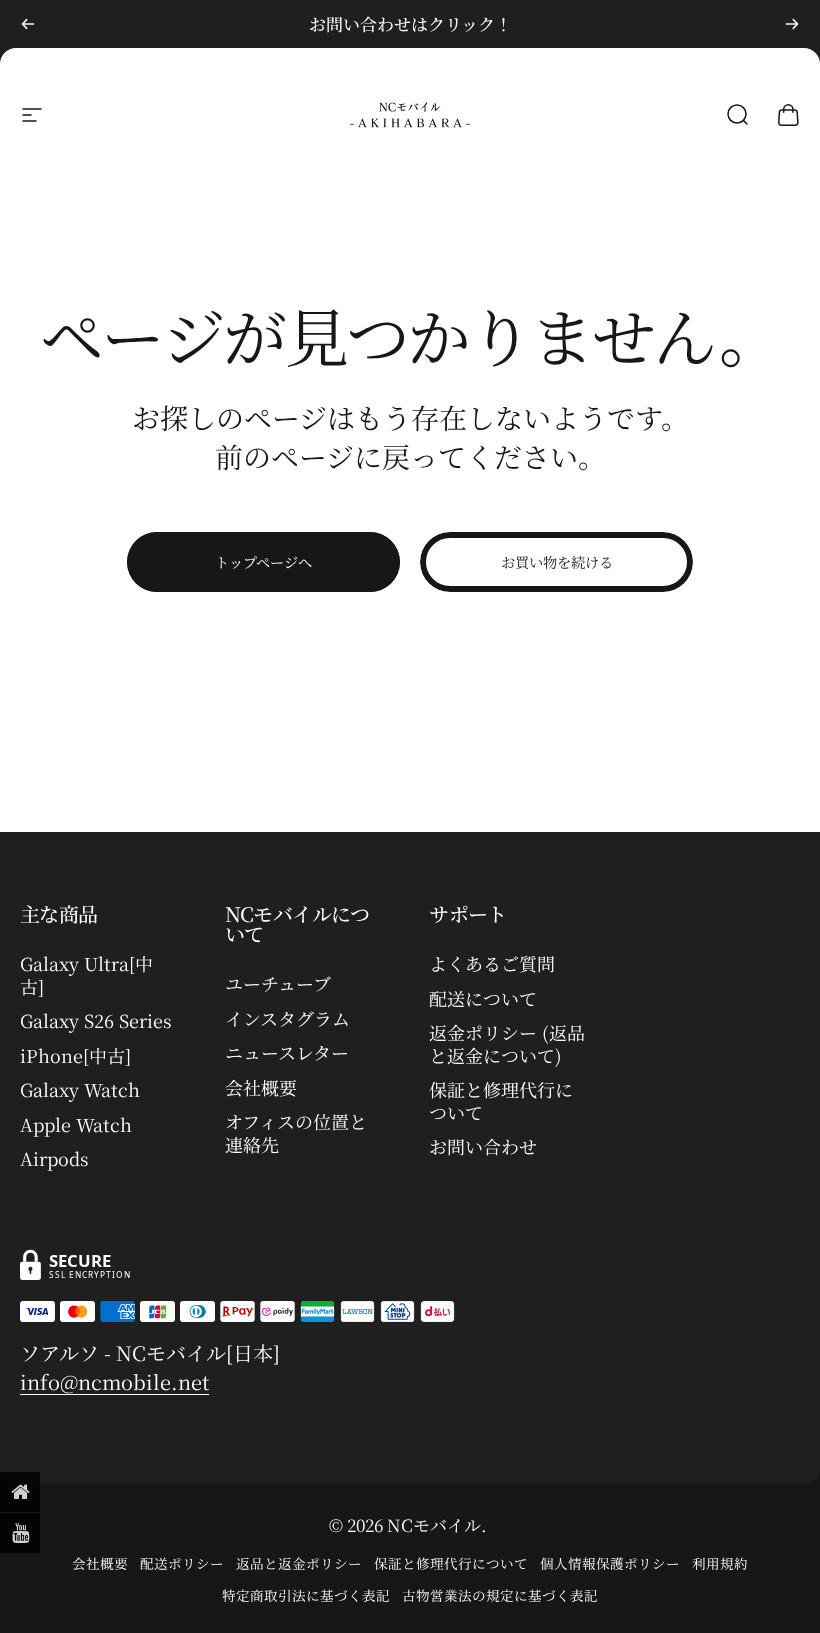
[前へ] (28, 24)
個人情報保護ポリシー (610, 1563)
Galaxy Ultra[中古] (86, 974)
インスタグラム (287, 1018)
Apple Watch (76, 1124)
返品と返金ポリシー (299, 1563)
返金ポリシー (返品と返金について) (507, 1043)
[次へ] (792, 24)
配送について (483, 998)
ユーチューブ (278, 983)
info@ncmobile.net (114, 1381)
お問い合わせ (483, 1146)
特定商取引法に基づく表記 (306, 1595)
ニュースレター (287, 1052)
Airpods (54, 1158)
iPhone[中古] (75, 1055)
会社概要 (261, 1087)
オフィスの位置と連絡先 (296, 1132)
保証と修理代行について (501, 1100)
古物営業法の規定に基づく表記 (500, 1595)
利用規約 (720, 1563)
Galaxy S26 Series (96, 1020)
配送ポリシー (182, 1563)
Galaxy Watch (80, 1089)
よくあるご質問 (492, 963)
